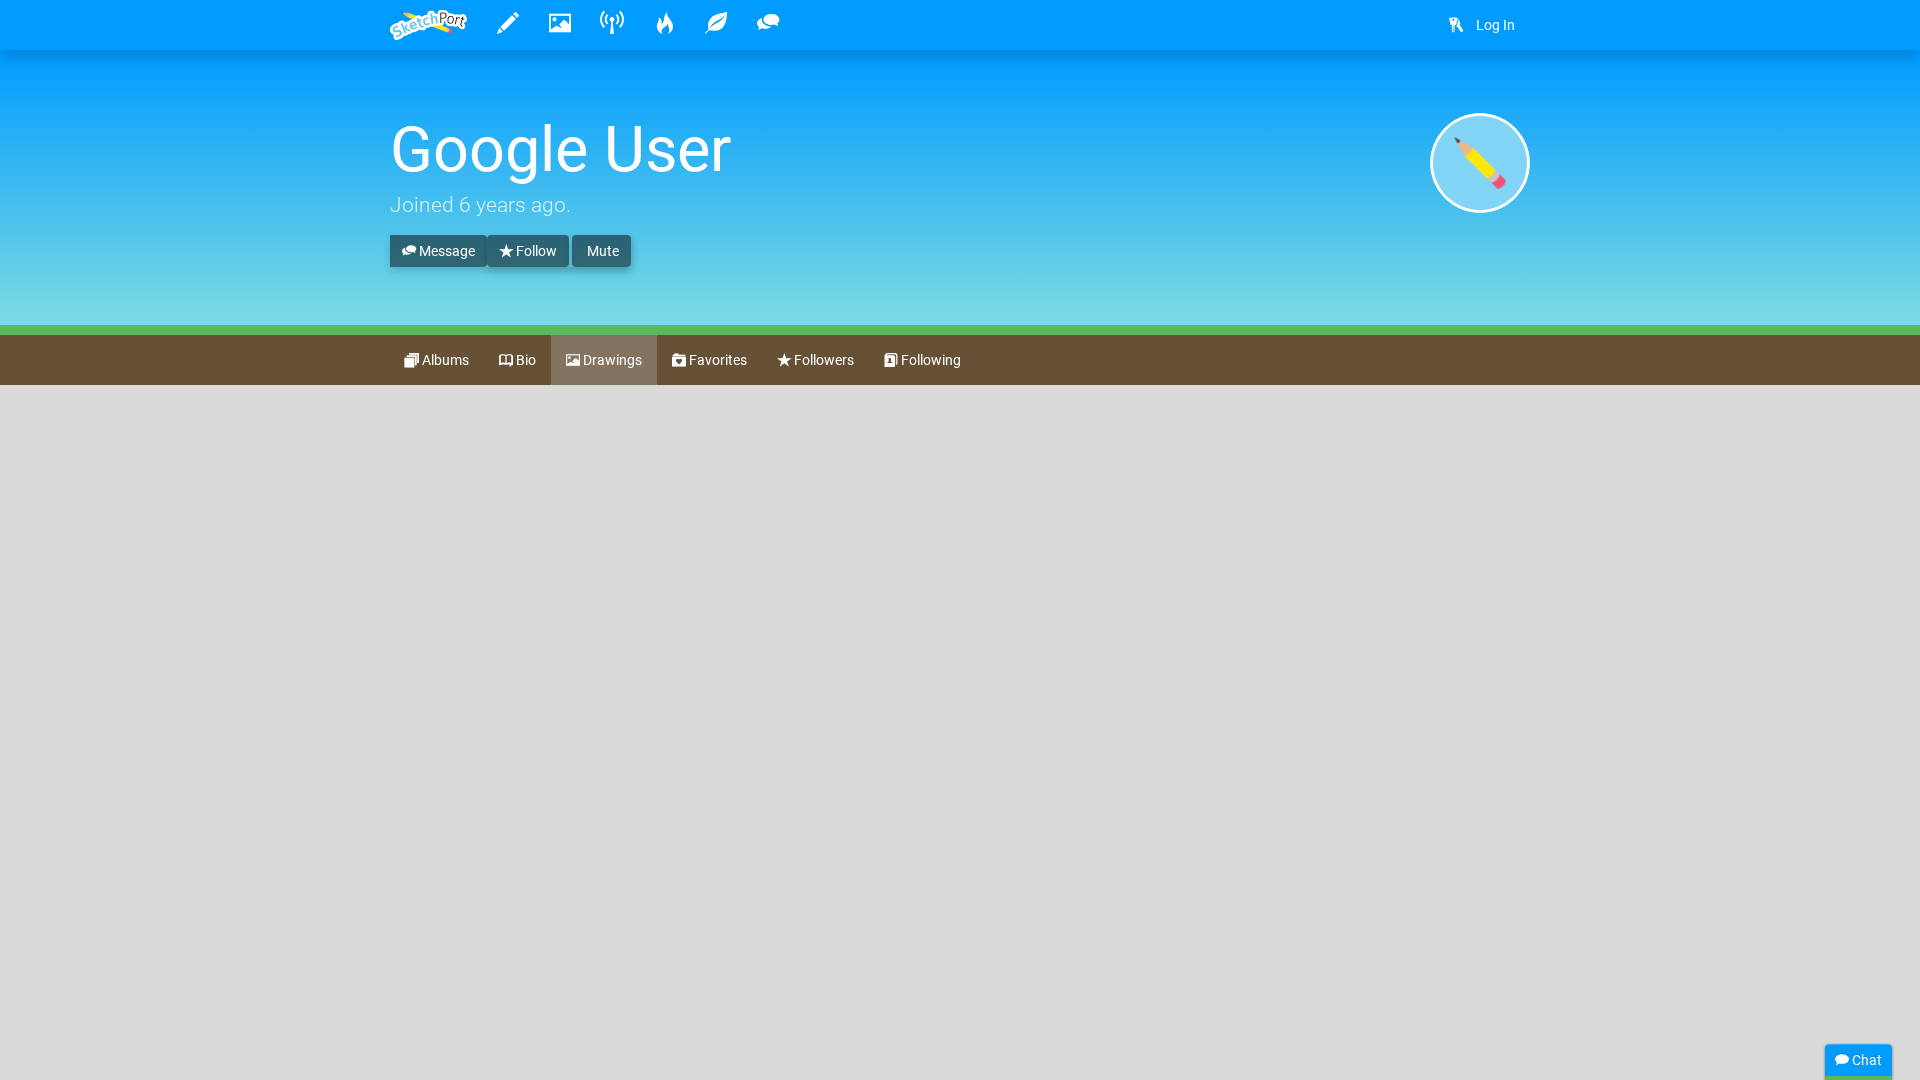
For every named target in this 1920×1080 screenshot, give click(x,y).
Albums (444, 360)
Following (929, 360)
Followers (822, 360)
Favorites (716, 360)
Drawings (611, 360)
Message (445, 251)
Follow (535, 251)
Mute (601, 251)
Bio (524, 360)
